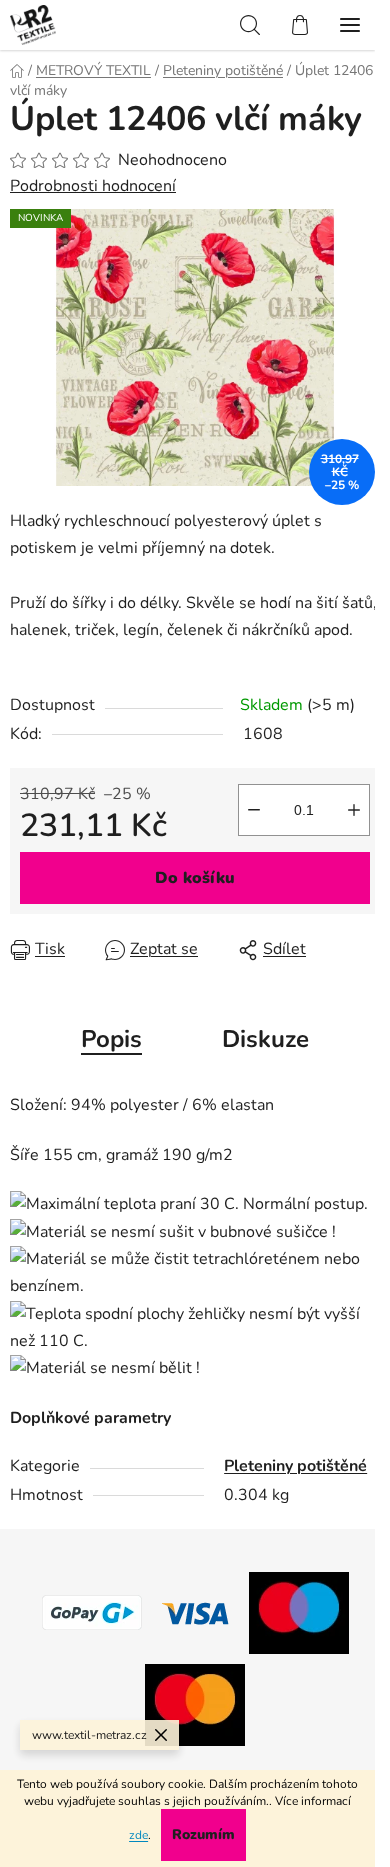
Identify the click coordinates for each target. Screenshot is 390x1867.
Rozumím (203, 1834)
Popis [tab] (111, 1039)
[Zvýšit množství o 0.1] (354, 810)
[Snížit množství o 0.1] (254, 810)
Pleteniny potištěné (295, 1466)
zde (138, 1835)
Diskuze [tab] (265, 1039)
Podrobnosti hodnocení (93, 186)
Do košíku (195, 878)
